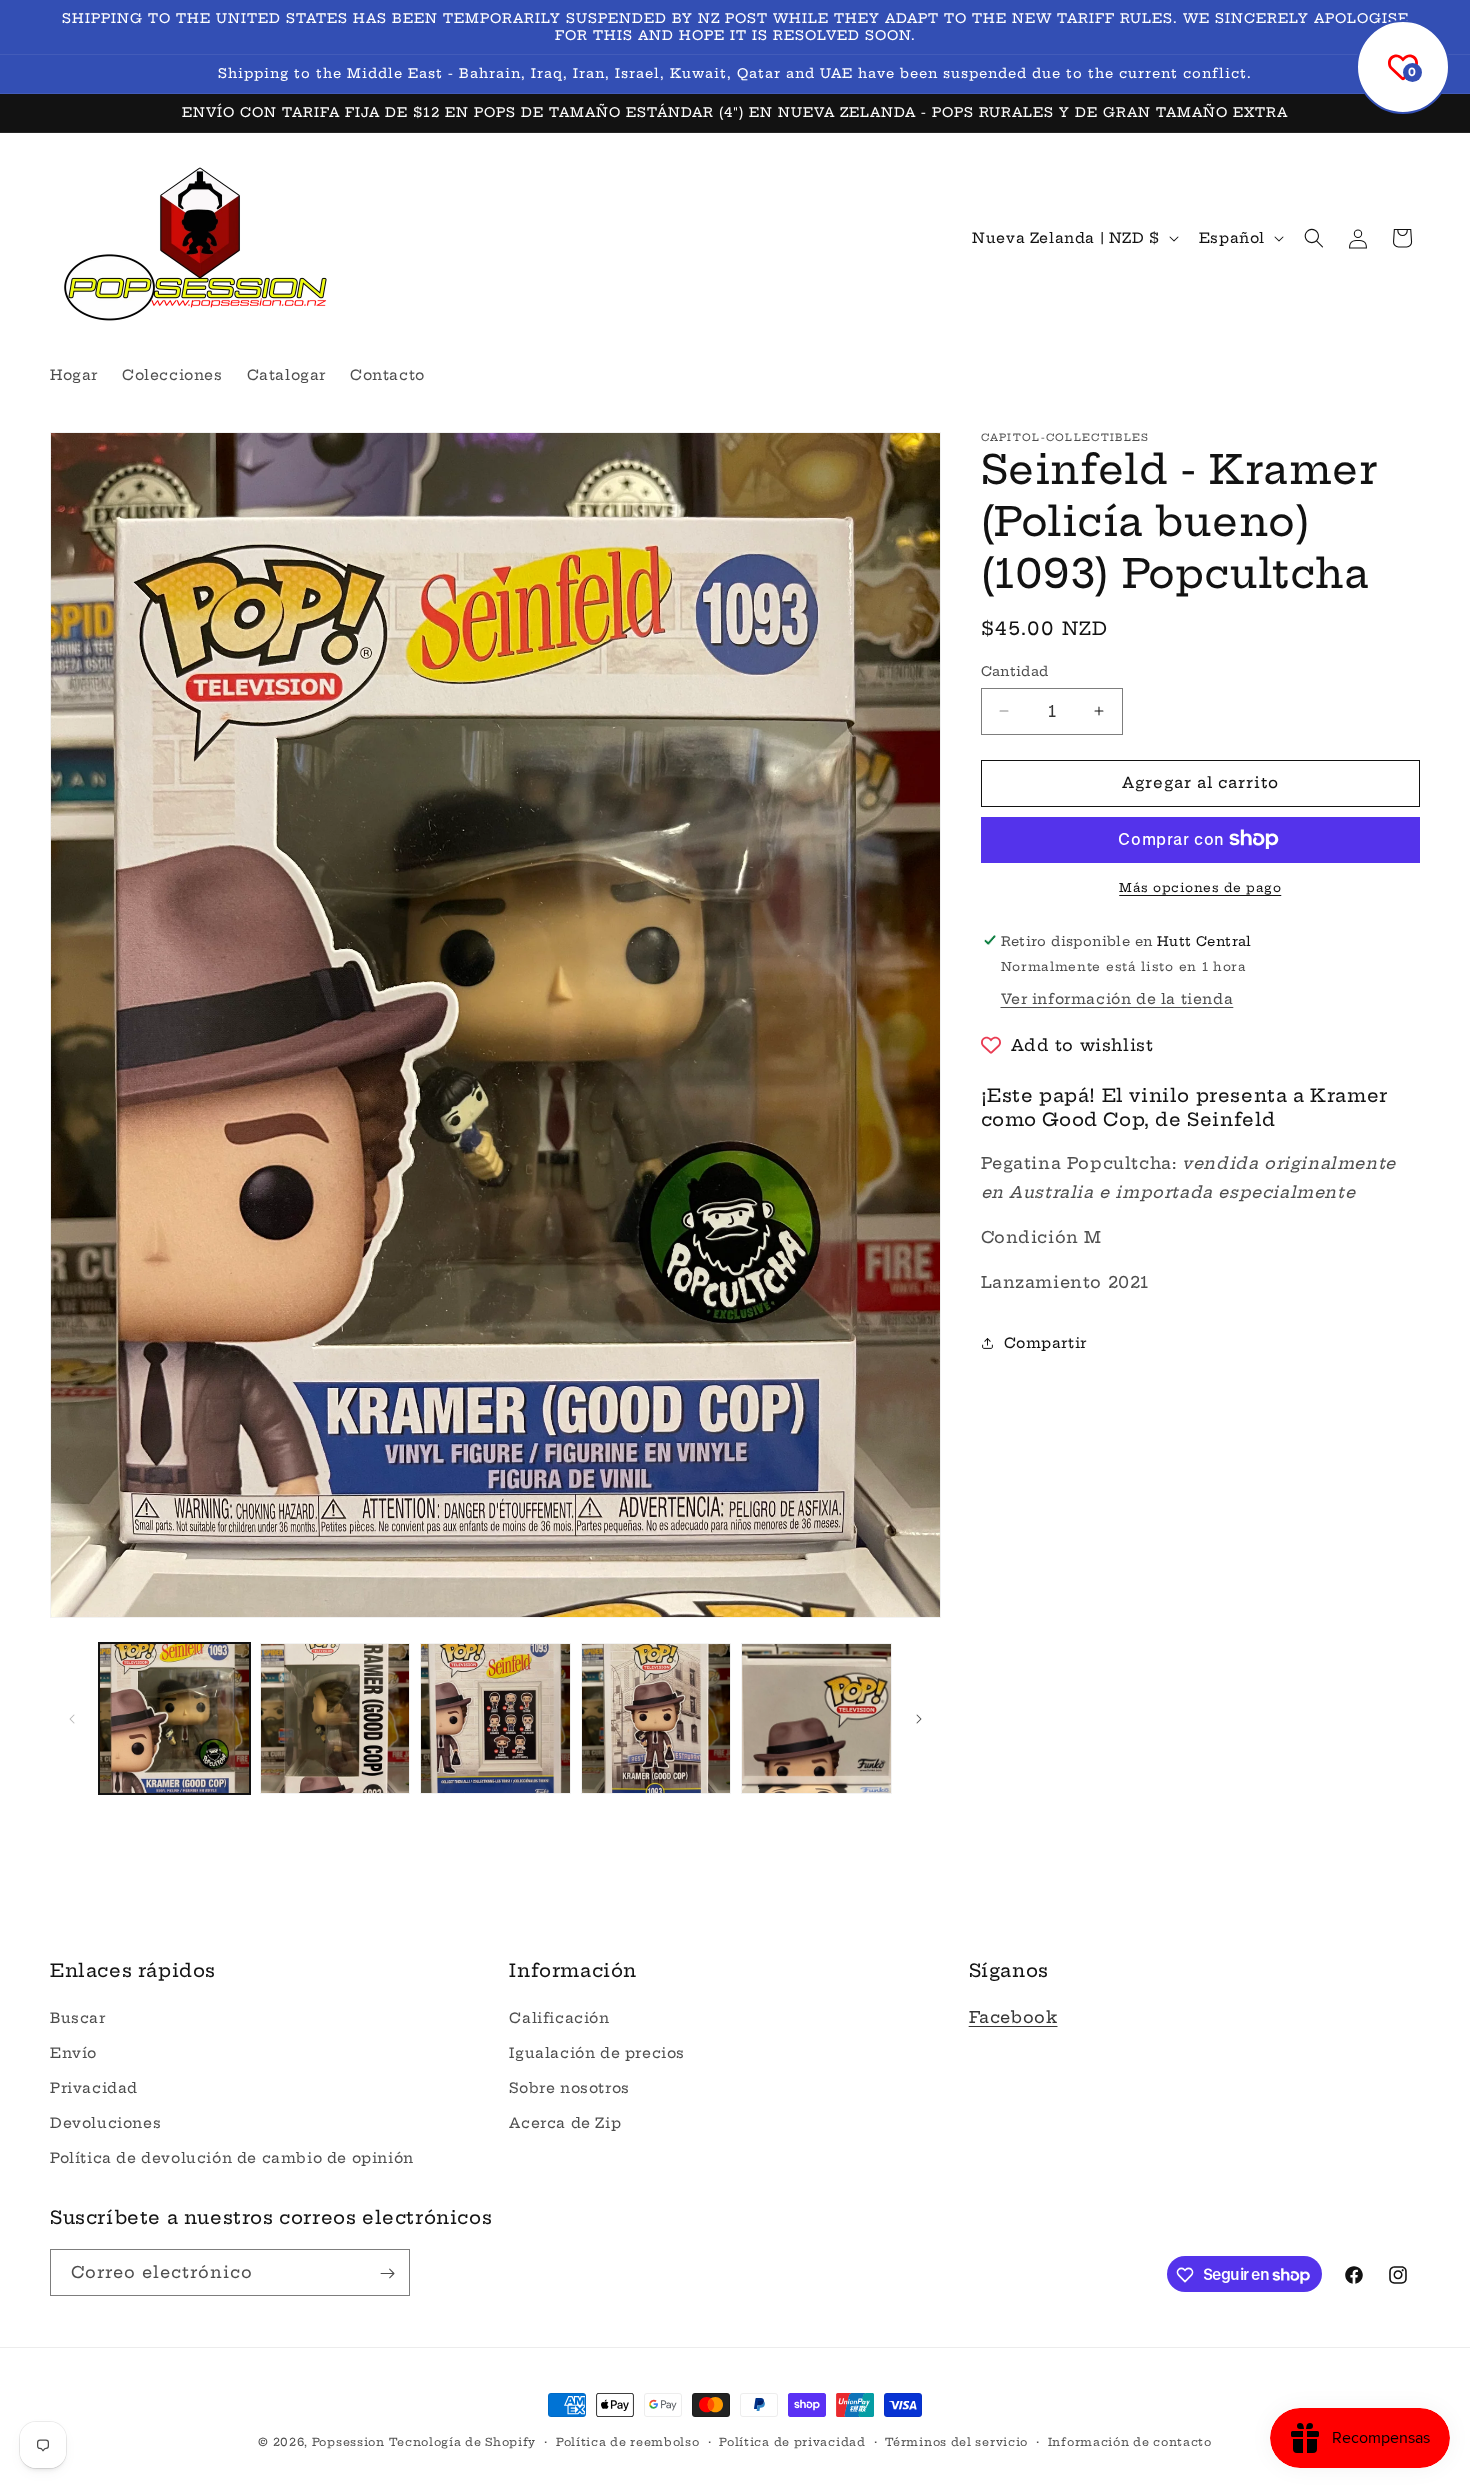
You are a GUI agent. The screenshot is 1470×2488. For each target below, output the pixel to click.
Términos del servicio (956, 2441)
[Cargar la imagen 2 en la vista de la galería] (335, 1718)
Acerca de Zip (565, 2123)
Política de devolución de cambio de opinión (232, 2158)
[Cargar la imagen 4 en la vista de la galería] (656, 1718)
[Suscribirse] (387, 2273)
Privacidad (94, 2088)
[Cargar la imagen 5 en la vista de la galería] (816, 1718)
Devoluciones (105, 2123)
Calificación (559, 2017)
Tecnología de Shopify (462, 2442)
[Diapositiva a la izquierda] (72, 1719)
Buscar (78, 2017)
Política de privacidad (792, 2441)
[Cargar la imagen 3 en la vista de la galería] (495, 1718)
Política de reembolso (628, 2441)
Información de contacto (1130, 2441)
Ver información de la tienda (1117, 998)
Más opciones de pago (1200, 886)
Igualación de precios (597, 2052)
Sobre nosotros (569, 2088)
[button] (1314, 238)
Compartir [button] (1045, 1342)
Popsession (348, 2442)
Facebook (1013, 2016)
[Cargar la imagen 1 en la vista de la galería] (174, 1718)
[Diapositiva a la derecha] (919, 1719)
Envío (73, 2052)
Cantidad (1015, 671)
